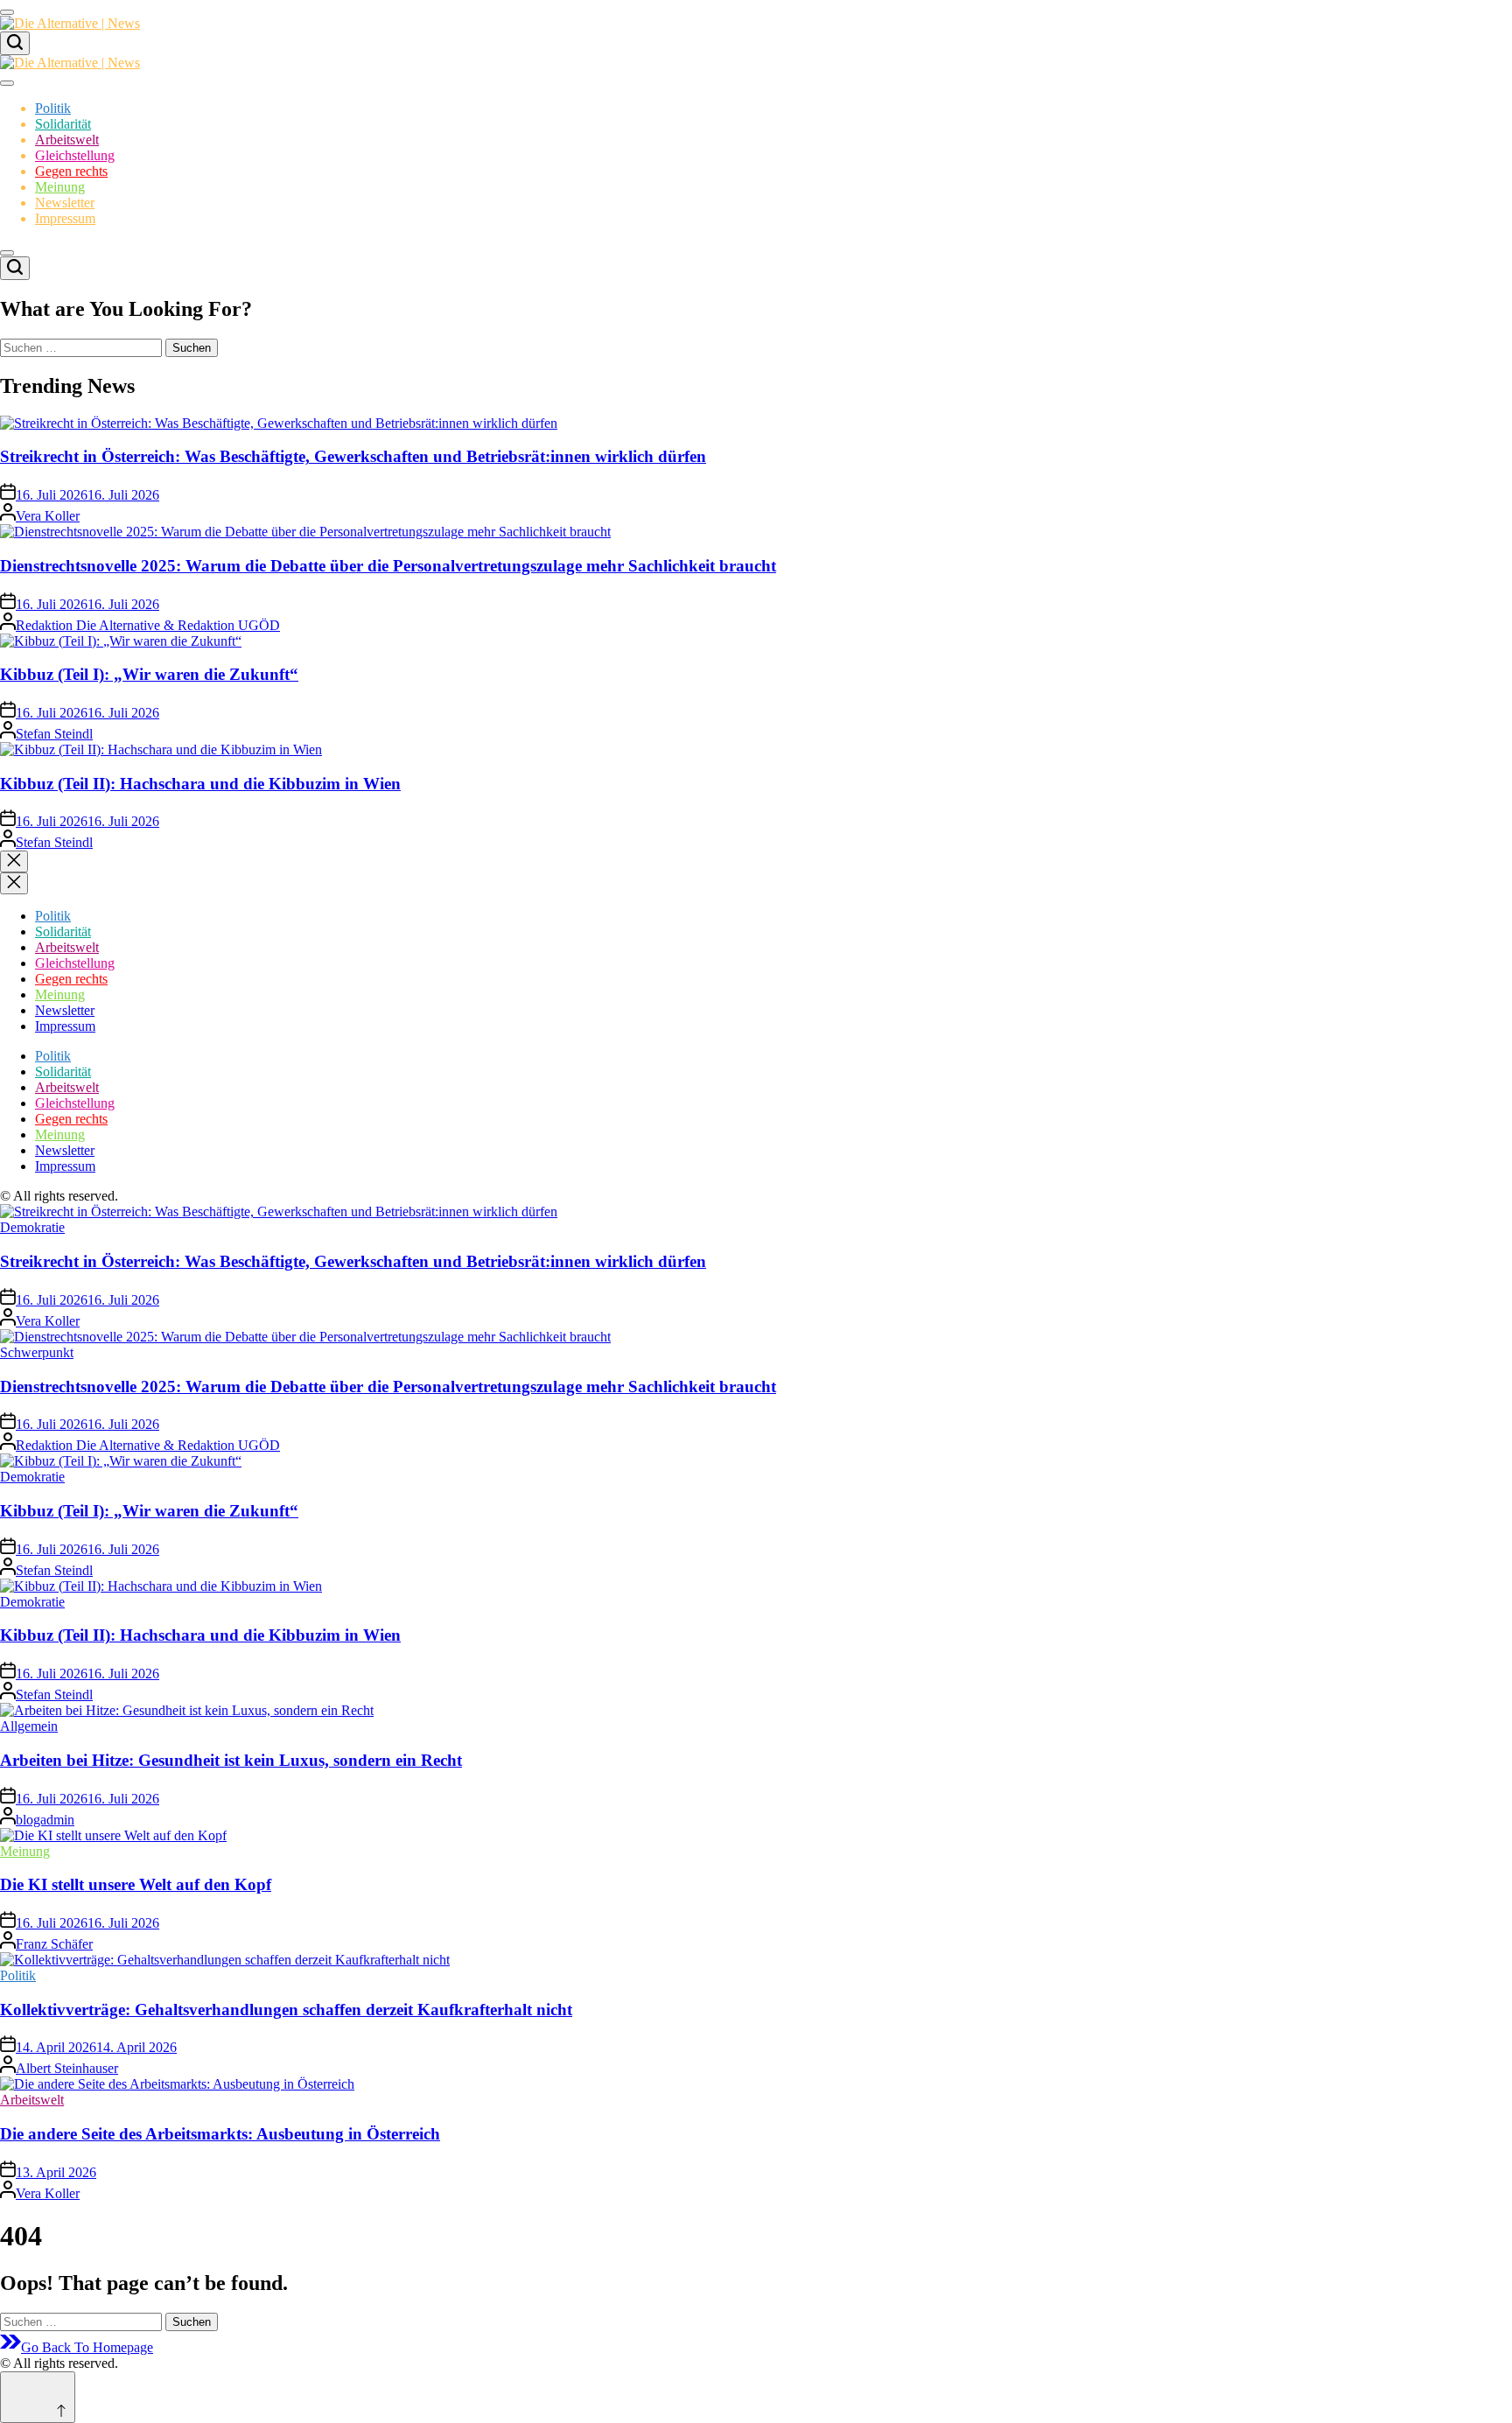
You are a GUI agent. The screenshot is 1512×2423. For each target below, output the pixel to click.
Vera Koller (48, 516)
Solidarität (63, 124)
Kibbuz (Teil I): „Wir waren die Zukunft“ (149, 674)
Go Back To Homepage (87, 2347)
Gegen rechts (71, 171)
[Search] (15, 43)
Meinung (60, 187)
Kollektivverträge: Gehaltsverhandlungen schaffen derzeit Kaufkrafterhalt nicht (286, 2010)
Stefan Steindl (54, 734)
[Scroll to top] (38, 2397)
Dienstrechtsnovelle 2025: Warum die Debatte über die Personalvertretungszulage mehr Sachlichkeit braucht (388, 566)
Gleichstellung (75, 155)
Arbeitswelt (67, 140)
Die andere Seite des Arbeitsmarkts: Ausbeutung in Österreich (220, 2134)
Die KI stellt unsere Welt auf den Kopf (136, 1884)
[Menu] (7, 12)
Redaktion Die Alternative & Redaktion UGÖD (148, 625)
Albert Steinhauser (67, 2068)
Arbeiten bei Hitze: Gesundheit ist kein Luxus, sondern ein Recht (231, 1760)
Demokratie (32, 1227)
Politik (53, 108)
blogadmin (45, 1820)
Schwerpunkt (37, 1352)
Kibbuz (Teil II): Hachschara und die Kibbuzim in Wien (200, 784)
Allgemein (29, 1726)
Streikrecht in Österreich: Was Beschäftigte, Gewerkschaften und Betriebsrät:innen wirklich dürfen (353, 456)
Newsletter (65, 203)
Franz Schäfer (54, 1944)
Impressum (65, 218)
